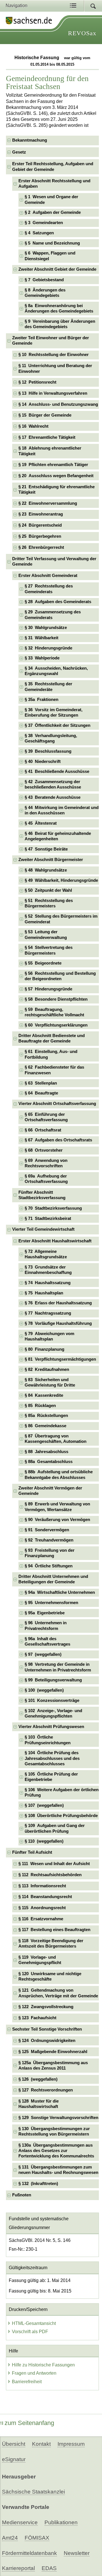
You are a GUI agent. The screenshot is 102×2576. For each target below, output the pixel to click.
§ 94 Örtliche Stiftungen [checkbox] (49, 1566)
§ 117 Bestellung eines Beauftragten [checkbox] (54, 1930)
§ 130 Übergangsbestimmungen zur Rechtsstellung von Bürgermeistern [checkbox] (54, 2131)
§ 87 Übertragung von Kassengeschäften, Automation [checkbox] (56, 1439)
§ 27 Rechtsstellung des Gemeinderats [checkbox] (49, 589)
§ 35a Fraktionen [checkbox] (42, 700)
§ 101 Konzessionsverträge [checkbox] (52, 1700)
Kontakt (41, 2444)
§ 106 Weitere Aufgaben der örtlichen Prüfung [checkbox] (62, 1792)
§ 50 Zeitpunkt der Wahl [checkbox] (48, 890)
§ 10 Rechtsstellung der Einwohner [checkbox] (54, 355)
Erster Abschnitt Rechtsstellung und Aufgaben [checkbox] (54, 184)
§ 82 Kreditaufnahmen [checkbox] (47, 1369)
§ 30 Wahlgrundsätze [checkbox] (46, 628)
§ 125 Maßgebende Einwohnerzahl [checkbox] (53, 2052)
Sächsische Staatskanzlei (33, 2492)
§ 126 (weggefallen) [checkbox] (38, 2079)
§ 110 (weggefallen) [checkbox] (44, 1841)
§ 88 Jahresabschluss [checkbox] (46, 1452)
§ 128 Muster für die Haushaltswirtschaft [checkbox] (39, 2104)
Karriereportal (18, 2568)
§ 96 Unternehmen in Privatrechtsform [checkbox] (46, 1626)
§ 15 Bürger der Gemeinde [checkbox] (45, 415)
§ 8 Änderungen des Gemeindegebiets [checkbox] (45, 293)
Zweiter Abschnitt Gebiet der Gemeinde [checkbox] (57, 269)
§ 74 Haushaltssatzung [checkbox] (48, 1283)
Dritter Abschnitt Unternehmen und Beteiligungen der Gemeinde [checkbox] (53, 1579)
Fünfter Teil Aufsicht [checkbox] (32, 1852)
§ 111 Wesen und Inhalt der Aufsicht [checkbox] (54, 1864)
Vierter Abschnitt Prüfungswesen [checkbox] (51, 1727)
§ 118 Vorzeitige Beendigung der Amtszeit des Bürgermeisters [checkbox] (51, 1943)
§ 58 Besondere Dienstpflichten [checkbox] (56, 999)
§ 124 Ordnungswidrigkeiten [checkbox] (47, 2041)
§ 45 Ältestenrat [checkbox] (41, 823)
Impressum (71, 2444)
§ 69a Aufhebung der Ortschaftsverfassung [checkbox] (46, 1179)
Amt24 (10, 2538)
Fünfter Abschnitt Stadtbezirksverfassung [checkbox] (42, 1195)
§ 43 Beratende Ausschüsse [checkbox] (53, 797)
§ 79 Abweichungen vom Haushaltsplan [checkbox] (49, 1336)
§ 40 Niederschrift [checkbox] (43, 762)
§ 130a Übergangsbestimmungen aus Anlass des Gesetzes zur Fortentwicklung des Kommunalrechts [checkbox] (56, 2151)
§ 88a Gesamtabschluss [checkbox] (49, 1462)
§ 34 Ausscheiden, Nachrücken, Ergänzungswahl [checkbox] (56, 671)
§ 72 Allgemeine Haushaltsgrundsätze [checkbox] (46, 1254)
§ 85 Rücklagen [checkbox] (40, 1406)
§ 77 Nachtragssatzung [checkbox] (48, 1313)
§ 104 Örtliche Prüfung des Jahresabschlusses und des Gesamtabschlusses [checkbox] (52, 1758)
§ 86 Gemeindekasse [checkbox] (45, 1426)
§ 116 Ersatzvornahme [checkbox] (41, 1919)
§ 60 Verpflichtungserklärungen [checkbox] (56, 1025)
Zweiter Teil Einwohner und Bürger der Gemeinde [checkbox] (51, 341)
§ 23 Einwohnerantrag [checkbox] (41, 514)
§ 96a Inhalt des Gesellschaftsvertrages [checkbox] (47, 1641)
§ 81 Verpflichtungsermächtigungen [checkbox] (60, 1359)
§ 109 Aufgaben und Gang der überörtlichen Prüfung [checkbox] (55, 1828)
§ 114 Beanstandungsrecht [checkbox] (45, 1897)
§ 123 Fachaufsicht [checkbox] (37, 2018)
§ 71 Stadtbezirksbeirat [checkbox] (48, 1218)
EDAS (49, 2568)
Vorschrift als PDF (30, 2332)
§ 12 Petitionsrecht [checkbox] (37, 382)
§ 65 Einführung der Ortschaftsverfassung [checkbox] (46, 1117)
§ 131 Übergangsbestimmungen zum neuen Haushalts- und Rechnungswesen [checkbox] (58, 2170)
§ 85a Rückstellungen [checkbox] (46, 1416)
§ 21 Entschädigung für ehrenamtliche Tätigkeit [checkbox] (57, 490)
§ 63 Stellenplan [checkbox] (41, 1083)
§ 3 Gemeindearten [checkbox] (44, 223)
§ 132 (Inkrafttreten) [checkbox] (38, 2184)
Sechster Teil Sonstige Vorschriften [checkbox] (47, 2029)
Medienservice (20, 2522)
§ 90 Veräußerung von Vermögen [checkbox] (57, 1520)
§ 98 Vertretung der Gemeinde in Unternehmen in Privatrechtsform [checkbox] (58, 1667)
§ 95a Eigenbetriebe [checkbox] (45, 1613)
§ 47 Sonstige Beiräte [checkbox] (46, 849)
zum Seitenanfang (29, 2423)
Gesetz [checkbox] (19, 152)
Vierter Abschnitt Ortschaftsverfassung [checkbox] (57, 1104)
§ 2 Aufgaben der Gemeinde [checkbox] (53, 212)
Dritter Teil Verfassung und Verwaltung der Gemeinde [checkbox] (54, 561)
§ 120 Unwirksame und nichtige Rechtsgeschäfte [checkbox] (50, 1976)
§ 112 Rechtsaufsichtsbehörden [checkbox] (50, 1875)
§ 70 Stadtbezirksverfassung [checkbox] (53, 1208)
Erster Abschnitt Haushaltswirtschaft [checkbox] (55, 1241)
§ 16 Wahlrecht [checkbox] (33, 426)
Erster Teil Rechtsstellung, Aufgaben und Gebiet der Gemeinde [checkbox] (53, 166)
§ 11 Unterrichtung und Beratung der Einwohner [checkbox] (55, 368)
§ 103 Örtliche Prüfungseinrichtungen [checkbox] (48, 1740)
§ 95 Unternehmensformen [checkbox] (51, 1603)
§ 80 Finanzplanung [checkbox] (44, 1349)
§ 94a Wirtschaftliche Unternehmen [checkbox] (60, 1592)
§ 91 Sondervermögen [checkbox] (47, 1530)
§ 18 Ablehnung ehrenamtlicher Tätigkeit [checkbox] (50, 451)
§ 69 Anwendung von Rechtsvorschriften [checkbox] (46, 1163)
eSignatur (14, 2459)
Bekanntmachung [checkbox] (30, 140)
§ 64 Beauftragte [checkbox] (41, 1093)
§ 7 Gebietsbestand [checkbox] (44, 280)
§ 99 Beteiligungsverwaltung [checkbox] (53, 1680)
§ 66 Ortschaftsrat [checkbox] (43, 1130)
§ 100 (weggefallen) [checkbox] (44, 1690)
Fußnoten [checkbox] (22, 2195)
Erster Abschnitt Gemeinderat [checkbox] (48, 576)
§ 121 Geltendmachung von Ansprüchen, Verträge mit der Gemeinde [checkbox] (58, 1993)
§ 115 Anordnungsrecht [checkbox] (42, 1908)
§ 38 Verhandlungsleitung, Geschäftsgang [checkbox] (51, 738)
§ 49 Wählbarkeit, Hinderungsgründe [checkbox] (61, 880)
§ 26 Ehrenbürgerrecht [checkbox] (41, 547)
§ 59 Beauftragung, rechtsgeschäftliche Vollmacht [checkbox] (54, 1012)
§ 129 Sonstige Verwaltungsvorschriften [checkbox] (58, 2118)
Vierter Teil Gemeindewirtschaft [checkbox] (43, 1229)
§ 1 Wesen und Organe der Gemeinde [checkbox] (51, 199)
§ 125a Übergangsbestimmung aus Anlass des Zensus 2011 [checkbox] (53, 2065)
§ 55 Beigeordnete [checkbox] (43, 963)
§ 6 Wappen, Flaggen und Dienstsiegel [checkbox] (50, 256)
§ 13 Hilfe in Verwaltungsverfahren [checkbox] (53, 393)
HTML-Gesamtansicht (34, 2323)
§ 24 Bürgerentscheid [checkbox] (40, 525)
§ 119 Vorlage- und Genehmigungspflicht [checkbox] (40, 1960)
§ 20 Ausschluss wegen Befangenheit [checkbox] (56, 476)
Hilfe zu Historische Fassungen (43, 2365)
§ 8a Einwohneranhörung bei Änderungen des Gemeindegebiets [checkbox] (59, 308)
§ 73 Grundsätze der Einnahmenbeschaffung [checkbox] (48, 1270)
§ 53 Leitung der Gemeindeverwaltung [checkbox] (46, 935)
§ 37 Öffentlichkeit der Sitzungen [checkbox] (58, 725)
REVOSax (82, 33)
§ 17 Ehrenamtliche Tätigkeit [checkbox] (47, 437)
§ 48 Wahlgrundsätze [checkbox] (46, 870)
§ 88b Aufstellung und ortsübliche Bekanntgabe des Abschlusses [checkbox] (59, 1475)
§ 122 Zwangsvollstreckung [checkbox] (46, 2007)
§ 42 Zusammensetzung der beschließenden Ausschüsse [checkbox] (53, 784)
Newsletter (77, 2553)
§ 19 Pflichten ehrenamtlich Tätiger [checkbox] (53, 465)
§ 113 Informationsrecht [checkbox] (42, 1886)
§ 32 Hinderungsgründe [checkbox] (48, 648)
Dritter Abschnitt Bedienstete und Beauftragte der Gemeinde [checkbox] (52, 1038)
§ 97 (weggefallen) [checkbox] (43, 1654)
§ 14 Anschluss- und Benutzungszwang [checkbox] (58, 404)
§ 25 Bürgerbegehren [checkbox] (40, 536)
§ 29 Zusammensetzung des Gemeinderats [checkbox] (53, 615)
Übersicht (14, 2444)
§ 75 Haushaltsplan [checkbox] (44, 1293)
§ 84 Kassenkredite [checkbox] (44, 1395)
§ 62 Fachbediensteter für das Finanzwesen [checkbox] (54, 1070)
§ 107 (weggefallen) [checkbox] (44, 1805)
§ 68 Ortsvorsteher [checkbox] (44, 1150)
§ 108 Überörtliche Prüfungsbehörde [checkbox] (61, 1816)
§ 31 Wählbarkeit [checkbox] (42, 638)
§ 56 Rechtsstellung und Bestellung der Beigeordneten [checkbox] (60, 976)
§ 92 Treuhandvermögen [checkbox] (49, 1540)
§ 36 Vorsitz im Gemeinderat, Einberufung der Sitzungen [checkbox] (54, 712)
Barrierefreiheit (27, 2382)
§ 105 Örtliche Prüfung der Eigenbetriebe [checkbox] (51, 1777)
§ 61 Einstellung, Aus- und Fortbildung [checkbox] (51, 1054)
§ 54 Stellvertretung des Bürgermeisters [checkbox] (49, 950)
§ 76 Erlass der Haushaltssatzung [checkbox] (58, 1303)
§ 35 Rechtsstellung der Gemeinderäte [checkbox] (48, 687)
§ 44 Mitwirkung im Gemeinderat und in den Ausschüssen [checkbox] (62, 810)
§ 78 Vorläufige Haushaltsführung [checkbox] (58, 1323)
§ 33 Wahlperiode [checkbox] (42, 658)
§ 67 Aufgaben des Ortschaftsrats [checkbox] (58, 1140)
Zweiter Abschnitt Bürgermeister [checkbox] (51, 860)
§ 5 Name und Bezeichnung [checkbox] (52, 243)
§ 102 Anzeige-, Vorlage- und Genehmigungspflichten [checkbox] (53, 1713)
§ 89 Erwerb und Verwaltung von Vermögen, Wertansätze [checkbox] (57, 1507)
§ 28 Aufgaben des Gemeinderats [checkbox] (58, 602)
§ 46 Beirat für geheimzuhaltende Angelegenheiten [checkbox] (58, 836)
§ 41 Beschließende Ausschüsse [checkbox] (57, 771)
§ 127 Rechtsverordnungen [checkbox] (46, 2090)
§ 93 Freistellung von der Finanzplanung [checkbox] (50, 1553)
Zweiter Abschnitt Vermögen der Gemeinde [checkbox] (50, 1491)
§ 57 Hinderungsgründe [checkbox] (48, 989)
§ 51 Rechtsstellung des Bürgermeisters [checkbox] (49, 903)
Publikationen (61, 2522)
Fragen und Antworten (34, 2373)
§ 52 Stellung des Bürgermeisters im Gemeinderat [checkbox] (61, 919)
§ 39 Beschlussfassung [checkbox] (48, 751)
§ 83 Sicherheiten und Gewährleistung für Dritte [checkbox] (50, 1382)
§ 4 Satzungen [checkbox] (39, 233)
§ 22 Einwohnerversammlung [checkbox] (48, 503)
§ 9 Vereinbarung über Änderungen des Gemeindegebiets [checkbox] (60, 324)
